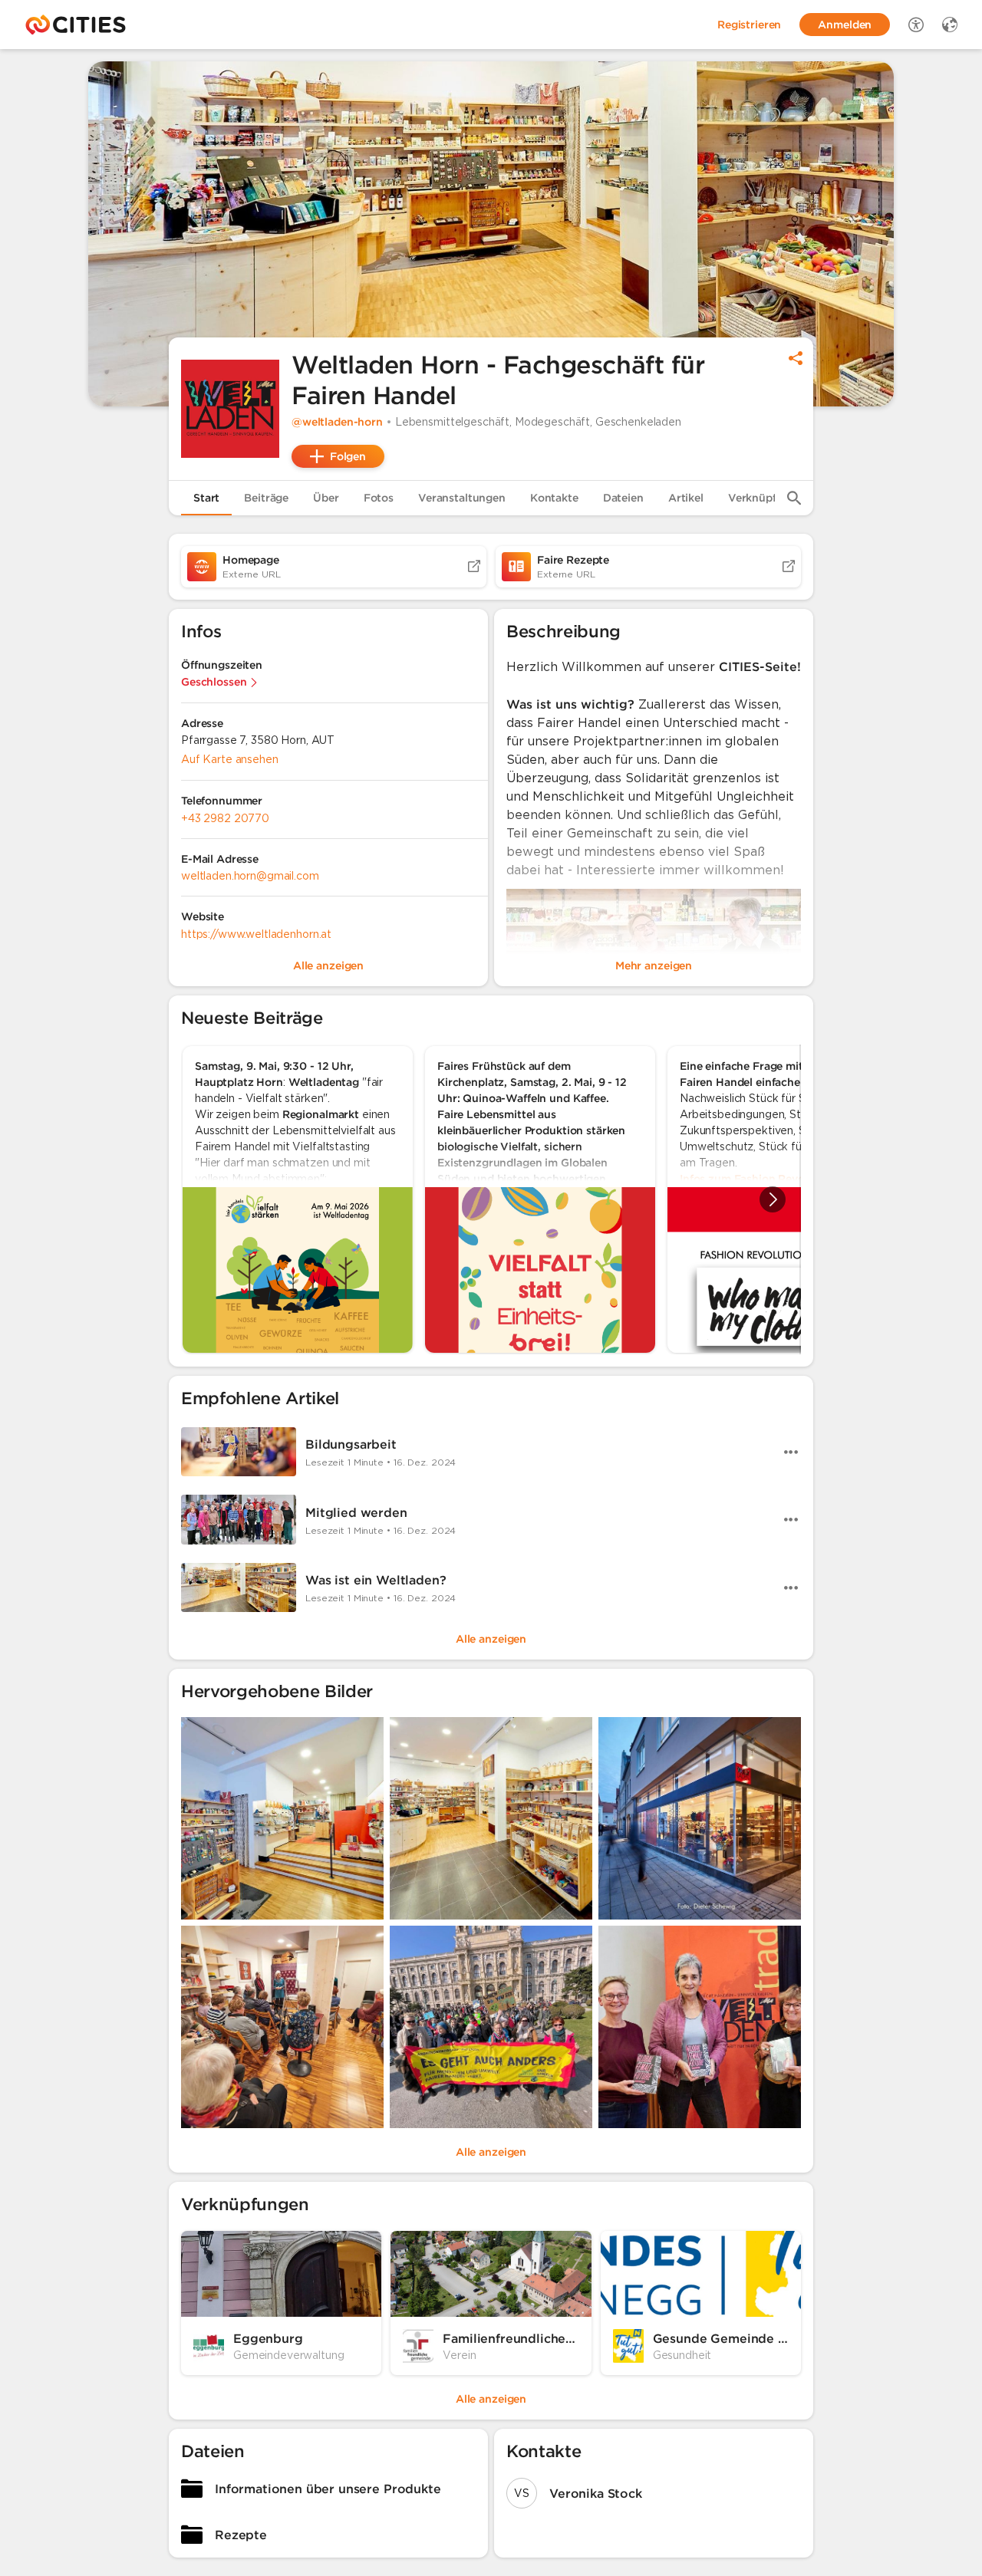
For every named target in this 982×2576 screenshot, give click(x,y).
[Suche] (794, 498)
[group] (491, 1199)
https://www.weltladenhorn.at (256, 934)
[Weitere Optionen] (791, 1452)
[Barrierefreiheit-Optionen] (916, 25)
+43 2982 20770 (225, 818)
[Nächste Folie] (773, 1199)
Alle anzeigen (491, 1639)
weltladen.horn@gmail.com (250, 876)
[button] (230, 409)
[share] (796, 358)
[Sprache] (950, 25)
